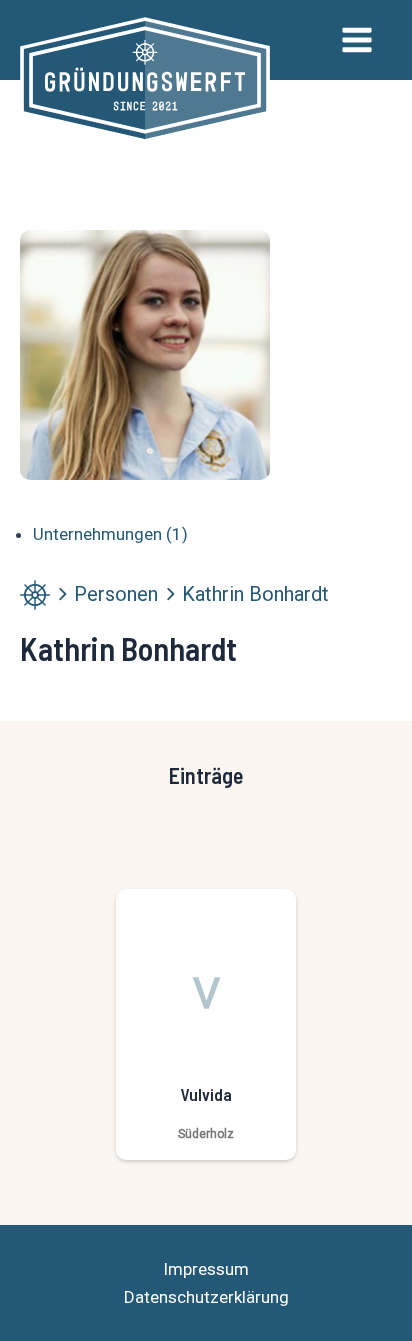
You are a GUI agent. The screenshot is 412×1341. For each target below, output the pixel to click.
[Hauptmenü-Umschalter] (358, 40)
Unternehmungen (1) (110, 534)
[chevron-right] (62, 594)
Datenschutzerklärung (206, 1297)
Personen (116, 594)
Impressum (206, 1269)
